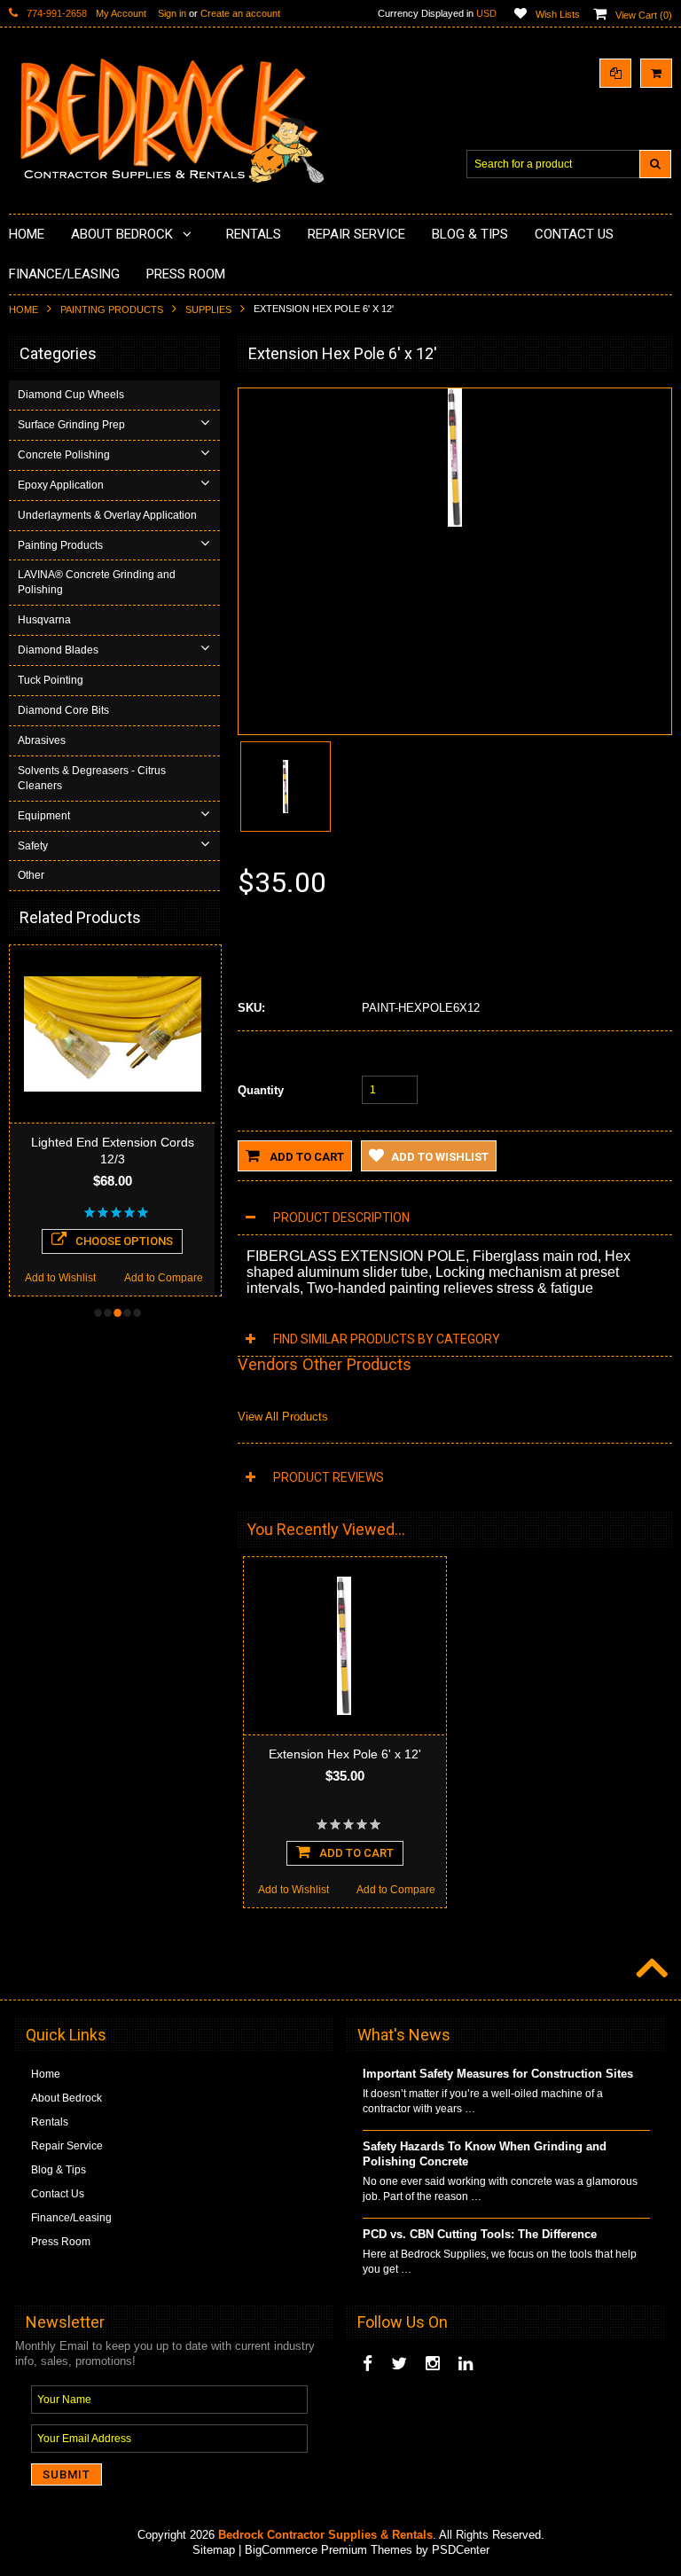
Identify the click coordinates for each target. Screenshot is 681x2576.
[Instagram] (433, 2364)
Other (31, 875)
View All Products (283, 1417)
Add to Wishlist (60, 1278)
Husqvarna (44, 620)
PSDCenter (461, 2550)
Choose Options (124, 1241)
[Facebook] (368, 2364)
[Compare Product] (615, 73)
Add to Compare (164, 1278)
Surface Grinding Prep (71, 425)
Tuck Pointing (51, 680)
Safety (33, 846)
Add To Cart (356, 1853)
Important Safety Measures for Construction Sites (498, 2074)
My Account (121, 13)
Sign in (172, 13)
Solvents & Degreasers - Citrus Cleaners (92, 778)
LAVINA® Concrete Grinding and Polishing (97, 582)
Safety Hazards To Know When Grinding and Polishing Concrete (485, 2154)
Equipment (44, 816)
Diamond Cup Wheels (71, 395)
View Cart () (644, 15)
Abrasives (42, 740)
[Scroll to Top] (650, 1969)
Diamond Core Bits (63, 710)
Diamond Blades (58, 650)
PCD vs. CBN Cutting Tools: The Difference (480, 2234)
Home (23, 309)
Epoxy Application (61, 485)
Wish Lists (558, 14)
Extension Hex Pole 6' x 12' (345, 1754)
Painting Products (112, 309)
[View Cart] (656, 73)
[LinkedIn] (466, 2364)
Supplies (208, 309)
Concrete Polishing (64, 455)
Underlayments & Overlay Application (107, 515)
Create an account (240, 13)
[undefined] (455, 523)
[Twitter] (399, 2364)
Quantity (261, 1090)
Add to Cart (305, 1157)
